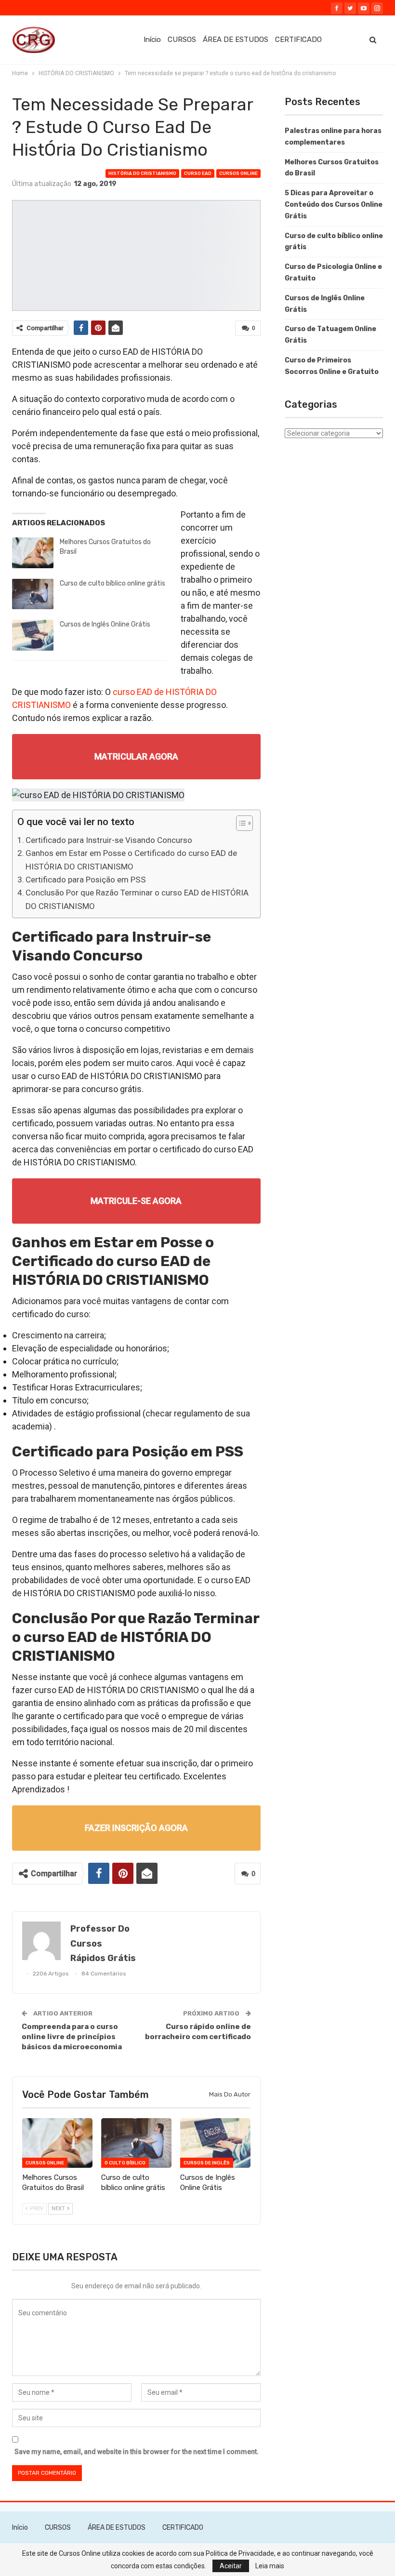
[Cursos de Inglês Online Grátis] (33, 635)
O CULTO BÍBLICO (125, 2163)
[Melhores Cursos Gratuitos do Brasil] (33, 553)
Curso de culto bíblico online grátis (112, 583)
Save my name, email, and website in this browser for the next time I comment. (137, 2452)
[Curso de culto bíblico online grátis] (33, 594)
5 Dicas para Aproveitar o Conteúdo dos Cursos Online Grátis (334, 205)
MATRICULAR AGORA (136, 756)
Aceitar (231, 2566)
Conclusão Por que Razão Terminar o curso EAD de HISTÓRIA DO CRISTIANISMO (137, 899)
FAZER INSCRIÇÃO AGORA (136, 1828)
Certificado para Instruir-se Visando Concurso (109, 840)
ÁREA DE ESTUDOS (236, 40)
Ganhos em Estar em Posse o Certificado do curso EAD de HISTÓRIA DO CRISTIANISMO (131, 860)
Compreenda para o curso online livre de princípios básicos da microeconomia (72, 2037)
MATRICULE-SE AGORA (136, 1201)
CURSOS (182, 40)
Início (152, 40)
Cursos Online (238, 174)
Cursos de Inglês (207, 2163)
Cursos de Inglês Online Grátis (105, 624)
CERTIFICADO (298, 40)
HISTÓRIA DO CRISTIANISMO (142, 174)
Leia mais (270, 2566)
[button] (240, 824)
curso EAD (198, 174)
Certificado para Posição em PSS (86, 880)
